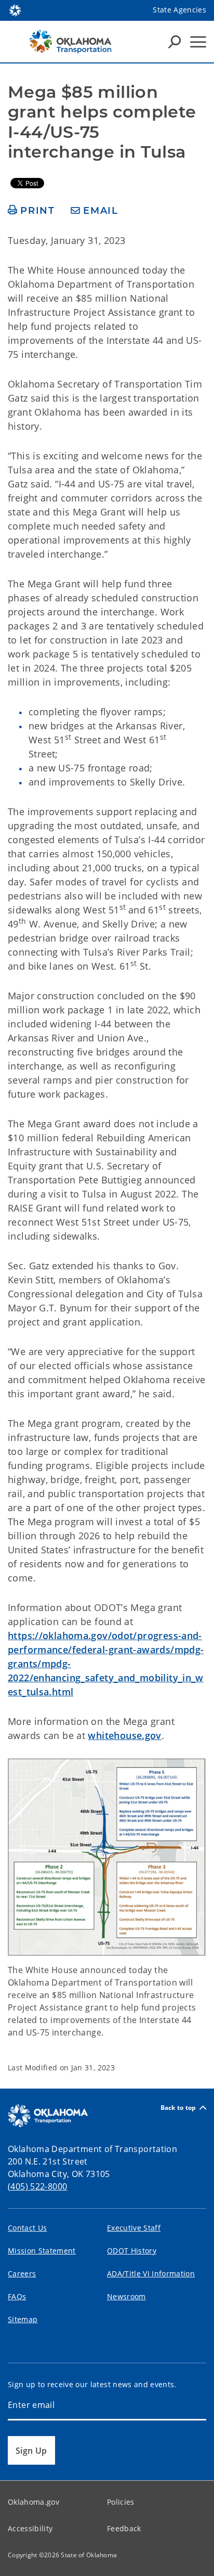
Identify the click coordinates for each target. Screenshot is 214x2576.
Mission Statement (42, 2251)
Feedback (124, 2528)
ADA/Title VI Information (151, 2274)
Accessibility (30, 2528)
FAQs (17, 2296)
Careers (22, 2274)
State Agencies (179, 10)
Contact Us (27, 2228)
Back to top (178, 2108)
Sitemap (23, 2319)
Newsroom (126, 2296)
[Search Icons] (175, 42)
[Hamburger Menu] (198, 42)
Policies (121, 2502)
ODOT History (132, 2251)
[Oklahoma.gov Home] (15, 9)
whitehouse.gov (124, 1735)
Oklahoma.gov (34, 2502)
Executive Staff (134, 2228)
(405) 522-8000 (37, 2186)
